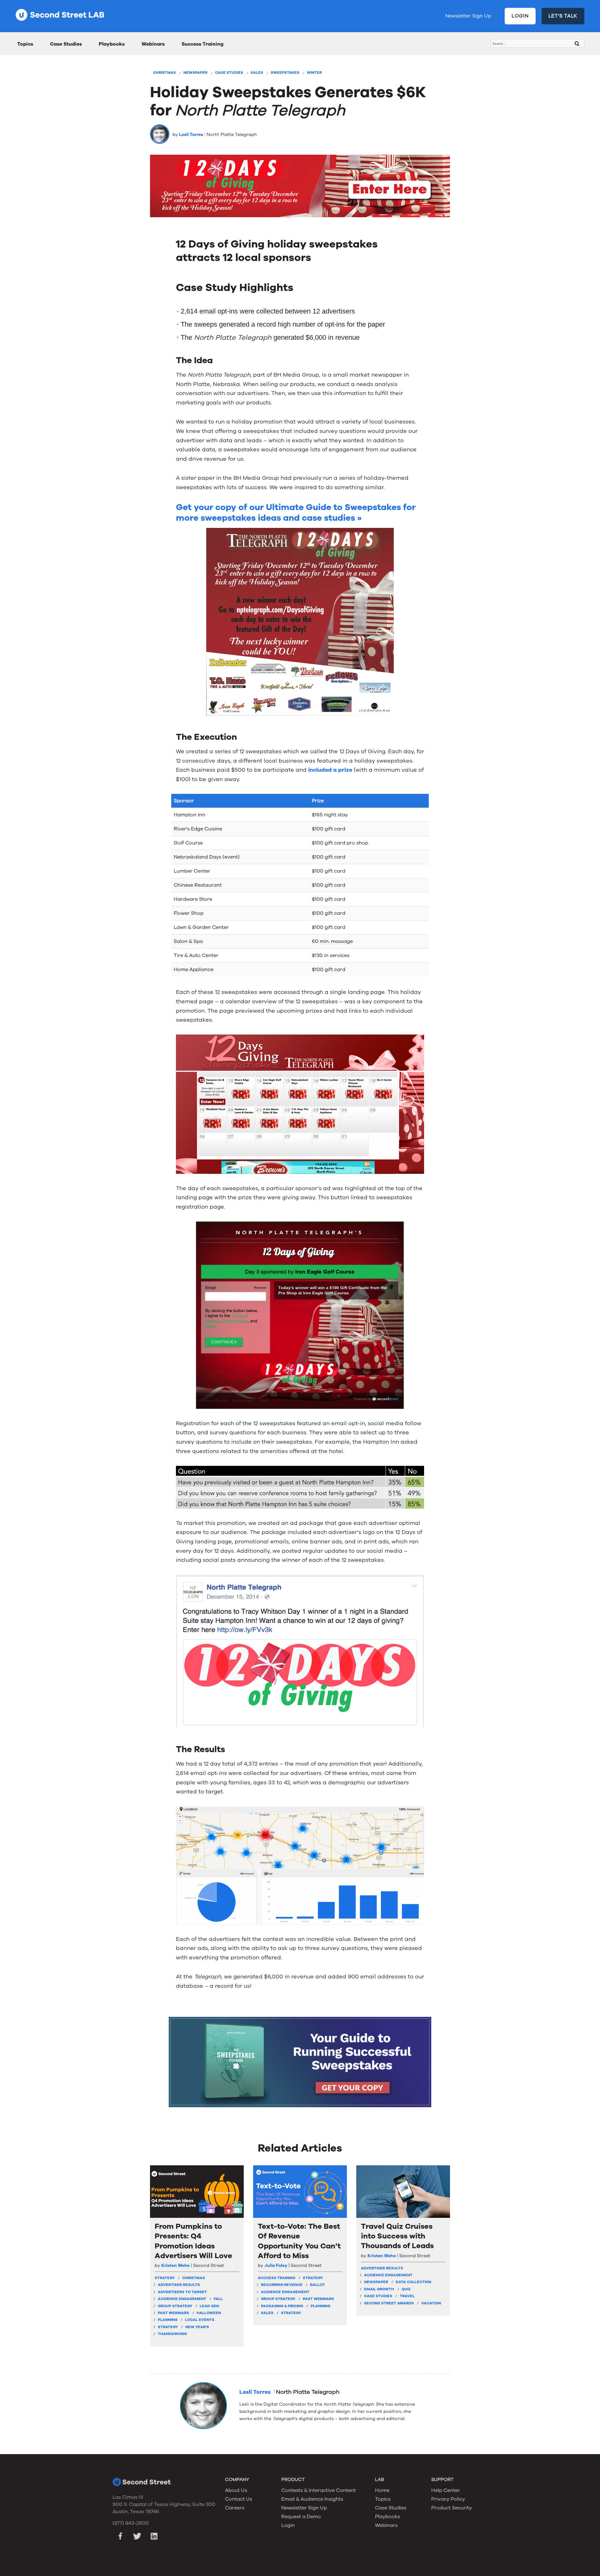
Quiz (406, 2289)
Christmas (165, 73)
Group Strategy (175, 2306)
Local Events (200, 2320)
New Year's (197, 2327)
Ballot (317, 2285)
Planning (168, 2320)
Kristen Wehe (175, 2265)
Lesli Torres (191, 135)
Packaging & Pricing (282, 2306)
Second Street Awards (389, 2303)
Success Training (202, 44)
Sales (257, 73)
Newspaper (195, 73)
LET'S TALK (563, 16)
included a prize (330, 770)
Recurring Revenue (282, 2285)
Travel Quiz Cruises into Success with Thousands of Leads (397, 2236)
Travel (407, 2296)
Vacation (431, 2303)
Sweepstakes (285, 73)
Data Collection (413, 2282)
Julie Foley (276, 2265)
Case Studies (66, 44)
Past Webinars (173, 2313)
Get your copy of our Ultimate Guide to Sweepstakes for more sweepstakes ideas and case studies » (296, 513)
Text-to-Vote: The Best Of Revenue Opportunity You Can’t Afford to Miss (299, 2241)
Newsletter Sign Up (468, 16)
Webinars (153, 44)
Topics (25, 44)
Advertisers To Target (182, 2292)
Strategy (168, 2327)
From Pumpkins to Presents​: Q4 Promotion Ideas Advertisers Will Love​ (193, 2241)
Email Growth (379, 2289)
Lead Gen (209, 2306)
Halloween (209, 2313)
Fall (218, 2299)
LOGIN (520, 16)
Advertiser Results (179, 2285)
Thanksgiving (172, 2334)
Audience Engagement (182, 2299)
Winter (314, 73)
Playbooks (112, 44)
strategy (165, 2278)
